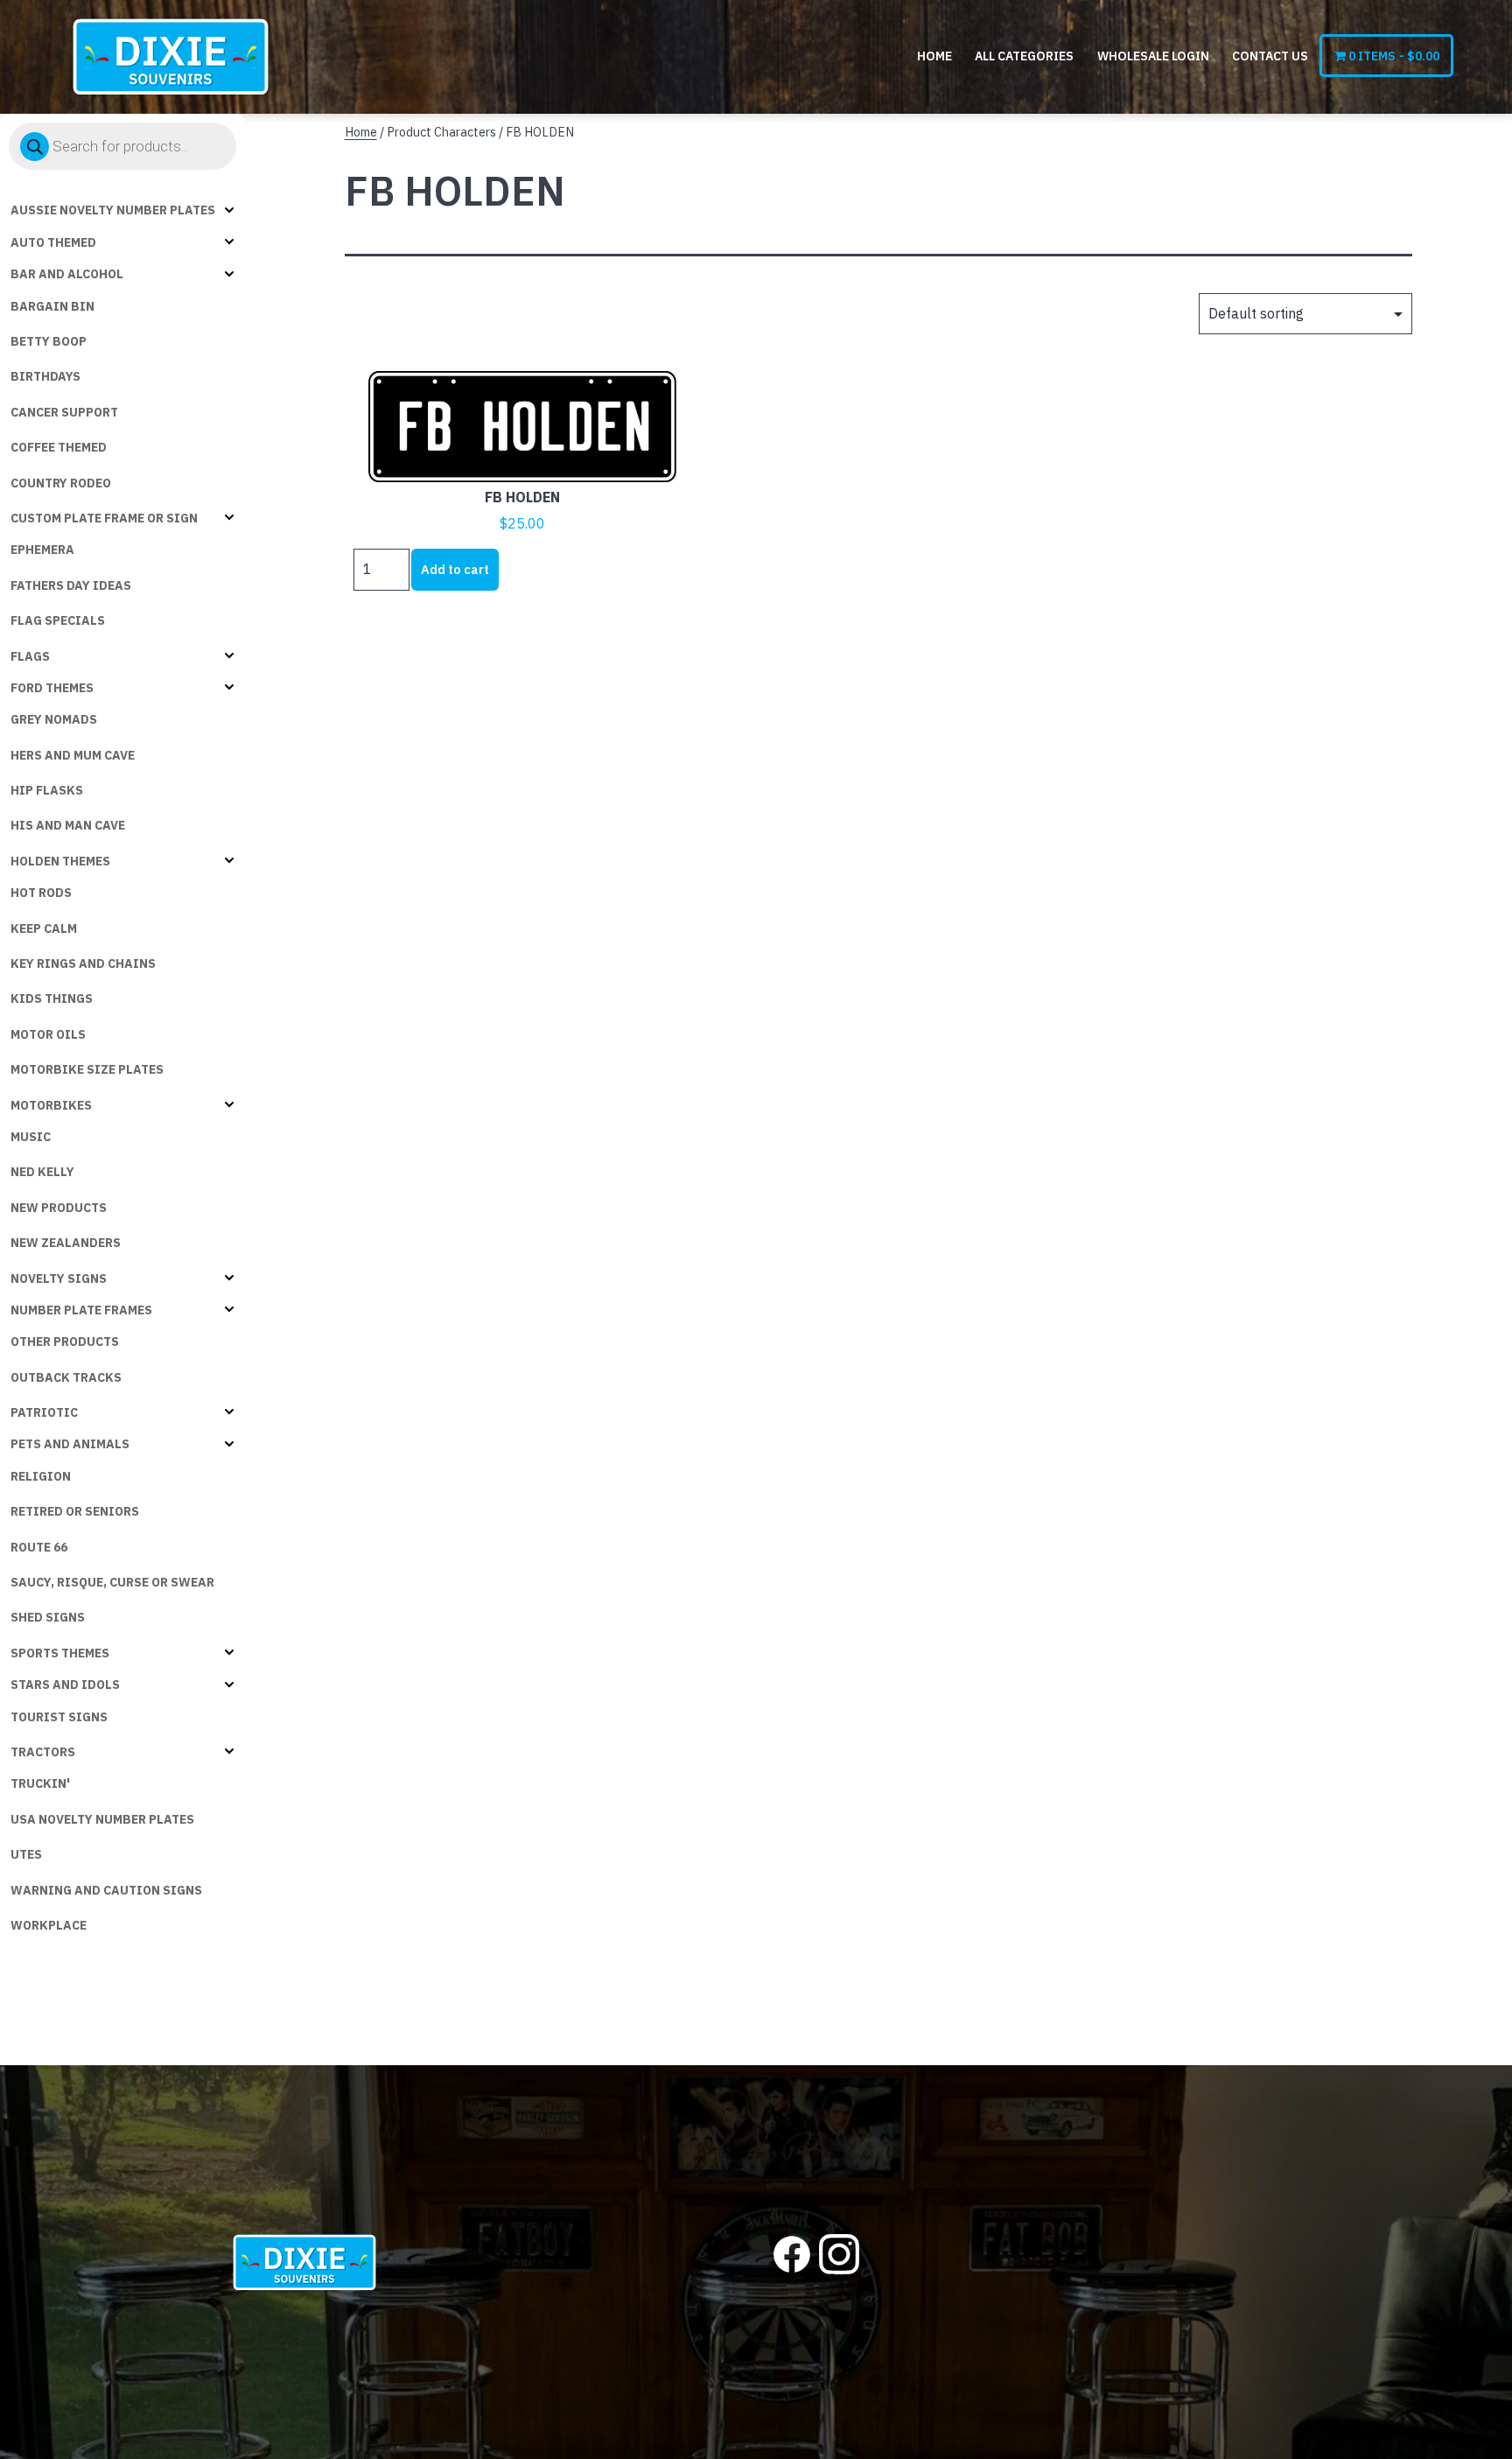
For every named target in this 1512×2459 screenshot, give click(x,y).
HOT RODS (41, 893)
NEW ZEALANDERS (66, 1243)
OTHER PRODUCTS (65, 1342)
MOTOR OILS (48, 1034)
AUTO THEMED (53, 242)
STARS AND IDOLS (65, 1685)
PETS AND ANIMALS (70, 1444)
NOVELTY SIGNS (59, 1279)
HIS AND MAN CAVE (68, 825)
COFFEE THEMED (59, 447)
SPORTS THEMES (60, 1653)
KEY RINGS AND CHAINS (83, 963)
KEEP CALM (44, 928)
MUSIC (31, 1137)
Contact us (1270, 56)
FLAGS (30, 656)
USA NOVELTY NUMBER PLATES (102, 1819)
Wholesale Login (1153, 56)
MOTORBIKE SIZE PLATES (87, 1069)
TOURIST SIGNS (59, 1717)
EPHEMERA (42, 550)
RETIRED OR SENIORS (75, 1511)
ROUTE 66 (39, 1547)
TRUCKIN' (40, 1783)
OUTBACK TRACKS (66, 1377)
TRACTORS (43, 1752)
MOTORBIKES (51, 1105)
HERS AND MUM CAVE (73, 755)
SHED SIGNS (48, 1617)
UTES (26, 1854)
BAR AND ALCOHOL (67, 274)
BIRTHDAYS (45, 376)
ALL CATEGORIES (1024, 56)
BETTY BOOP (49, 341)
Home (934, 56)
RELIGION (41, 1476)
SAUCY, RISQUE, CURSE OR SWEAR (112, 1582)
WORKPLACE (49, 1925)
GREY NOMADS (54, 719)
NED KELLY (42, 1172)
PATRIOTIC (44, 1412)
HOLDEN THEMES (60, 861)
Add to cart (455, 569)
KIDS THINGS (52, 998)
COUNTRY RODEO (61, 483)
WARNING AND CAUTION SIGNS (106, 1890)
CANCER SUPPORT (64, 412)
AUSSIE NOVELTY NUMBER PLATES (113, 210)
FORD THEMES (52, 688)
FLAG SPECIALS (58, 620)
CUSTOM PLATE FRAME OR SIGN (104, 518)
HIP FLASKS (47, 790)
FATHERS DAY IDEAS (71, 585)
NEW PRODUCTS (59, 1208)
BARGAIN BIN (52, 306)
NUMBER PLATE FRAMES (81, 1310)
